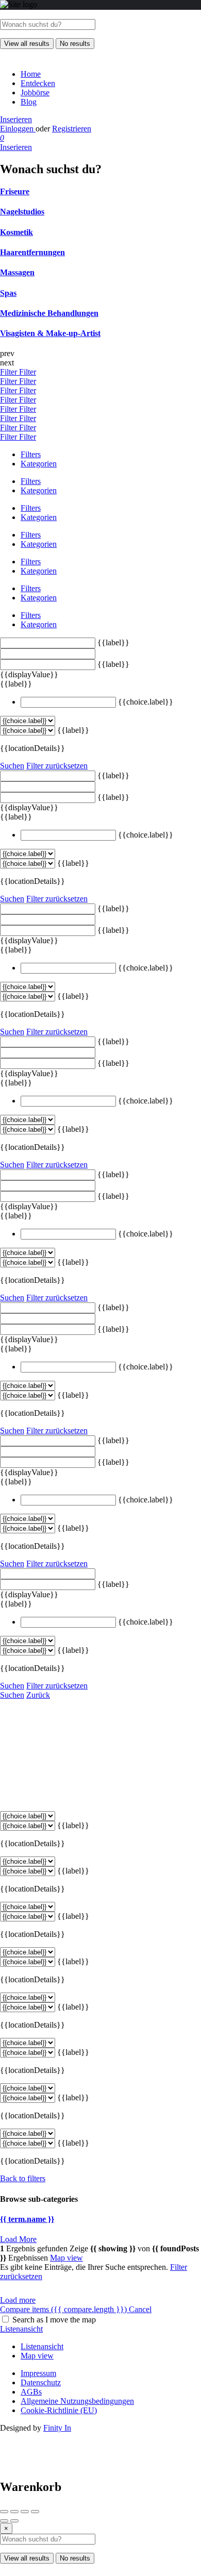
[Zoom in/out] (35, 2512)
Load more (18, 2300)
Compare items (63, 2309)
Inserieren (16, 119)
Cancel (140, 2309)
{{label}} (113, 642)
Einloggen (18, 129)
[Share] (14, 2512)
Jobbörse (35, 93)
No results (75, 44)
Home (31, 74)
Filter (10, 372)
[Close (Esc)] (4, 2512)
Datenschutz (41, 2382)
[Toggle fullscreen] (25, 2512)
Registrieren (72, 129)
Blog (29, 102)
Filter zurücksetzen (57, 766)
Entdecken (38, 83)
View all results (27, 44)
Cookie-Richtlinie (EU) (59, 2410)
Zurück (38, 1695)
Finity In (57, 2428)
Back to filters (23, 2178)
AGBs (31, 2392)
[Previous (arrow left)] (4, 2521)
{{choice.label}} (146, 702)
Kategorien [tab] (39, 464)
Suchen (12, 766)
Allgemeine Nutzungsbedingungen (77, 2401)
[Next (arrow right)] (14, 2521)
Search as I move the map (54, 2320)
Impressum (38, 2373)
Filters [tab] (31, 454)
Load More (18, 2239)
